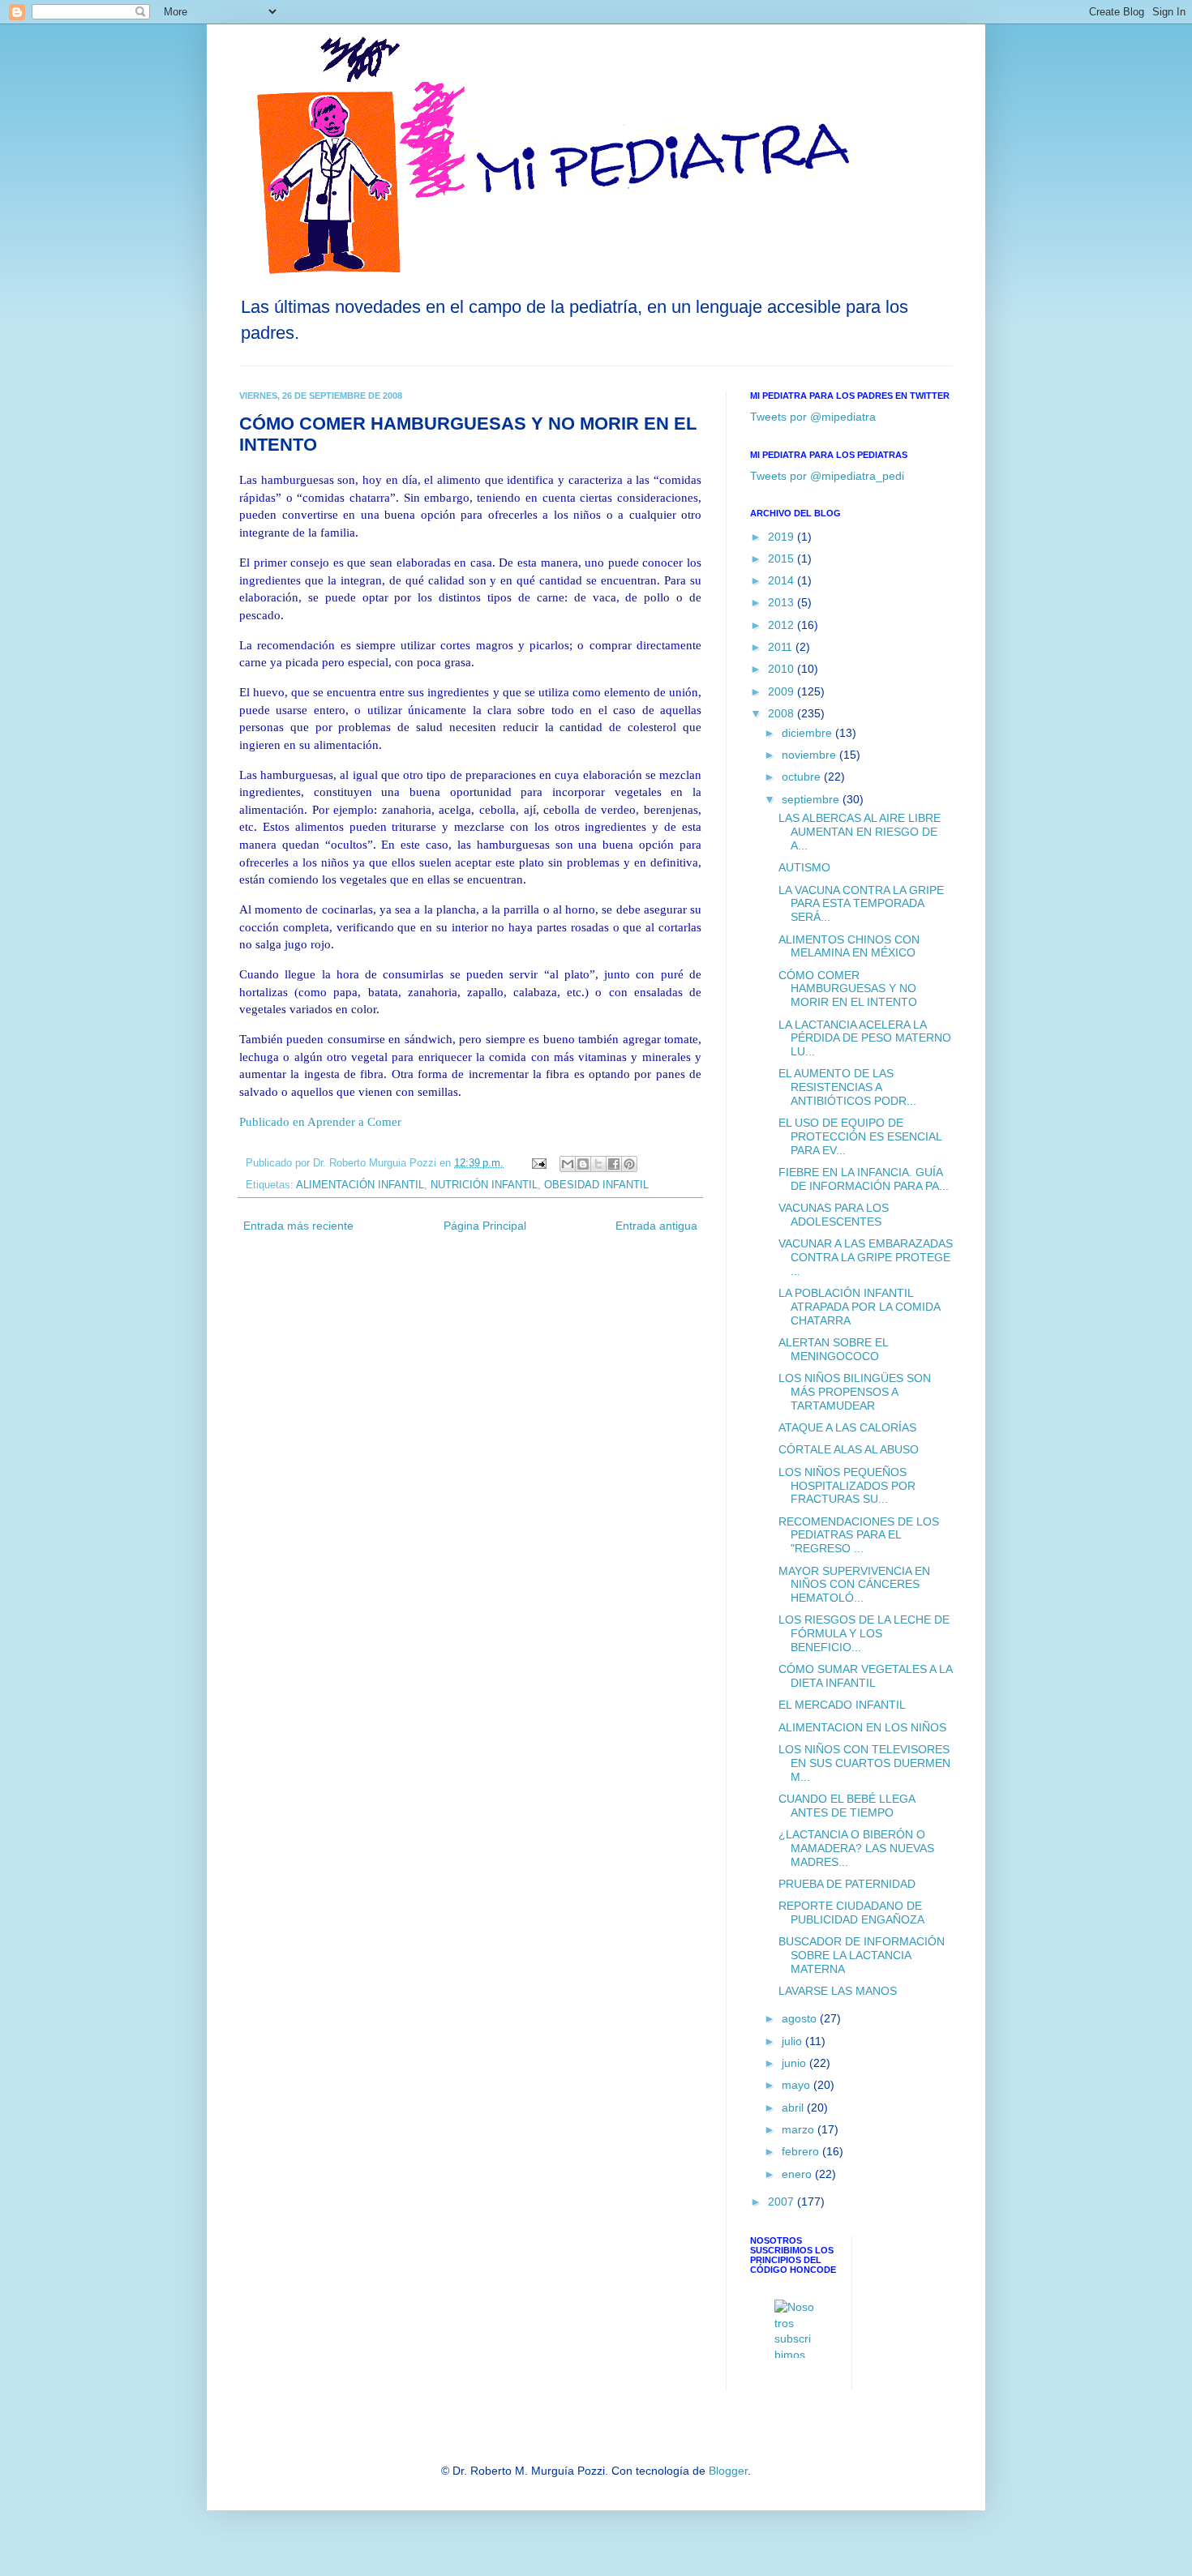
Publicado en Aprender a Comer (320, 1121)
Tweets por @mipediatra (813, 417)
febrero (802, 2151)
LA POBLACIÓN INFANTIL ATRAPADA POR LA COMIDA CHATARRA (859, 1307)
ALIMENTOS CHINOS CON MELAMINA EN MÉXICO (849, 946)
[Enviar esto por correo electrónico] (568, 1164)
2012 (783, 625)
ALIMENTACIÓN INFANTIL (360, 1185)
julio (793, 2041)
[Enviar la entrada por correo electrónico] (538, 1163)
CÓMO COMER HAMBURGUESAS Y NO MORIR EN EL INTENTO (848, 989)
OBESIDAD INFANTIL (596, 1185)
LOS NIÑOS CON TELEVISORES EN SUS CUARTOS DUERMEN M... (864, 1763)
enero (798, 2174)
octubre (803, 777)
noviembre (810, 755)
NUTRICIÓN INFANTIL (484, 1185)
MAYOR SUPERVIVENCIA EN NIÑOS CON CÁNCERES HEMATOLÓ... (854, 1585)
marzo (800, 2129)
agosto (801, 2018)
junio (795, 2063)
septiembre (812, 799)
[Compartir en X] (598, 1164)
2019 (783, 537)
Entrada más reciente (298, 1226)
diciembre (808, 733)
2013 (783, 602)
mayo (798, 2085)
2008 (783, 713)
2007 (783, 2202)
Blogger (728, 2471)
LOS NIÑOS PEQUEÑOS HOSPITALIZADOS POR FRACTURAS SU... (847, 1486)
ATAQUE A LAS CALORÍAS (847, 1427)
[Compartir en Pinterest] (629, 1164)
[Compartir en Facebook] (614, 1164)
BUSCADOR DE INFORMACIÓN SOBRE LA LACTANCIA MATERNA (862, 1955)
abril (794, 2107)
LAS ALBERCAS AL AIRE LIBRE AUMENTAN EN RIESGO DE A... (860, 832)
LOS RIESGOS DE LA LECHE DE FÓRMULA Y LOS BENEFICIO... (864, 1633)
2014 (783, 580)
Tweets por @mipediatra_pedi (827, 476)
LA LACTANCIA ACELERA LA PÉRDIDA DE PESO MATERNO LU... (865, 1038)
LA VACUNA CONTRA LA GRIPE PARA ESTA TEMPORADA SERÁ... (861, 904)
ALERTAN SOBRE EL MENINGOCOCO (833, 1349)
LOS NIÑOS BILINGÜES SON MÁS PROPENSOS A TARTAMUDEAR (855, 1392)
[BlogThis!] (583, 1164)
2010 (783, 669)
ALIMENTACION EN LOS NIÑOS (862, 1727)
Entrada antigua (656, 1226)
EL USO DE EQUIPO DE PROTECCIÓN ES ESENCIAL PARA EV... (860, 1136)
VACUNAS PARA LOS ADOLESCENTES (834, 1215)
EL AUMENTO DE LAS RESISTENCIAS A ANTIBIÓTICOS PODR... (847, 1087)
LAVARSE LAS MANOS (838, 1991)
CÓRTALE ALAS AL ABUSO (849, 1449)
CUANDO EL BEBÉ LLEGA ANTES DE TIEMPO (847, 1806)
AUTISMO (804, 867)
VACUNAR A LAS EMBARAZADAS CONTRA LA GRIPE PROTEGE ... (866, 1257)
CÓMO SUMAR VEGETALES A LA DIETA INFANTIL (865, 1676)
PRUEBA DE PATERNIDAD (847, 1884)
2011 (782, 647)
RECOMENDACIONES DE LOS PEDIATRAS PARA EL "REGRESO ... (859, 1535)
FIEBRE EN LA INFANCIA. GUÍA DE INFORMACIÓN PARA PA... (864, 1179)
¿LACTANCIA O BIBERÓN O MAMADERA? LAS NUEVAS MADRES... (856, 1848)
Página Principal (485, 1226)
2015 (783, 558)
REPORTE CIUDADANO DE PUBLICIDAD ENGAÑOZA (851, 1913)
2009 (783, 691)
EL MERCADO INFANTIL (842, 1705)
